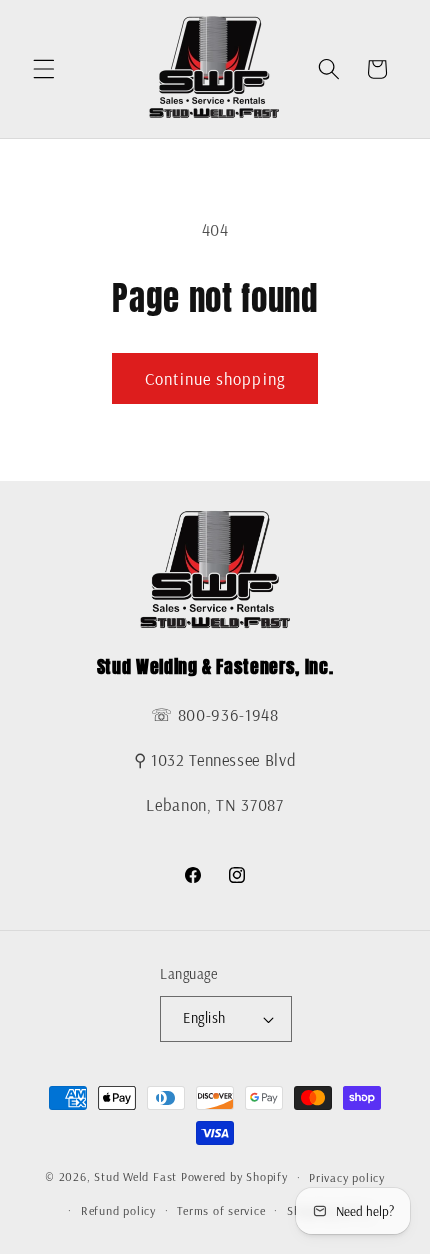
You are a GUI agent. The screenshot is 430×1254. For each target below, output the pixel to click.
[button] (44, 69)
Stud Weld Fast (135, 1177)
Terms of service (221, 1210)
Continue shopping (215, 378)
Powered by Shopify (234, 1177)
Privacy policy (347, 1177)
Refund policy (118, 1210)
